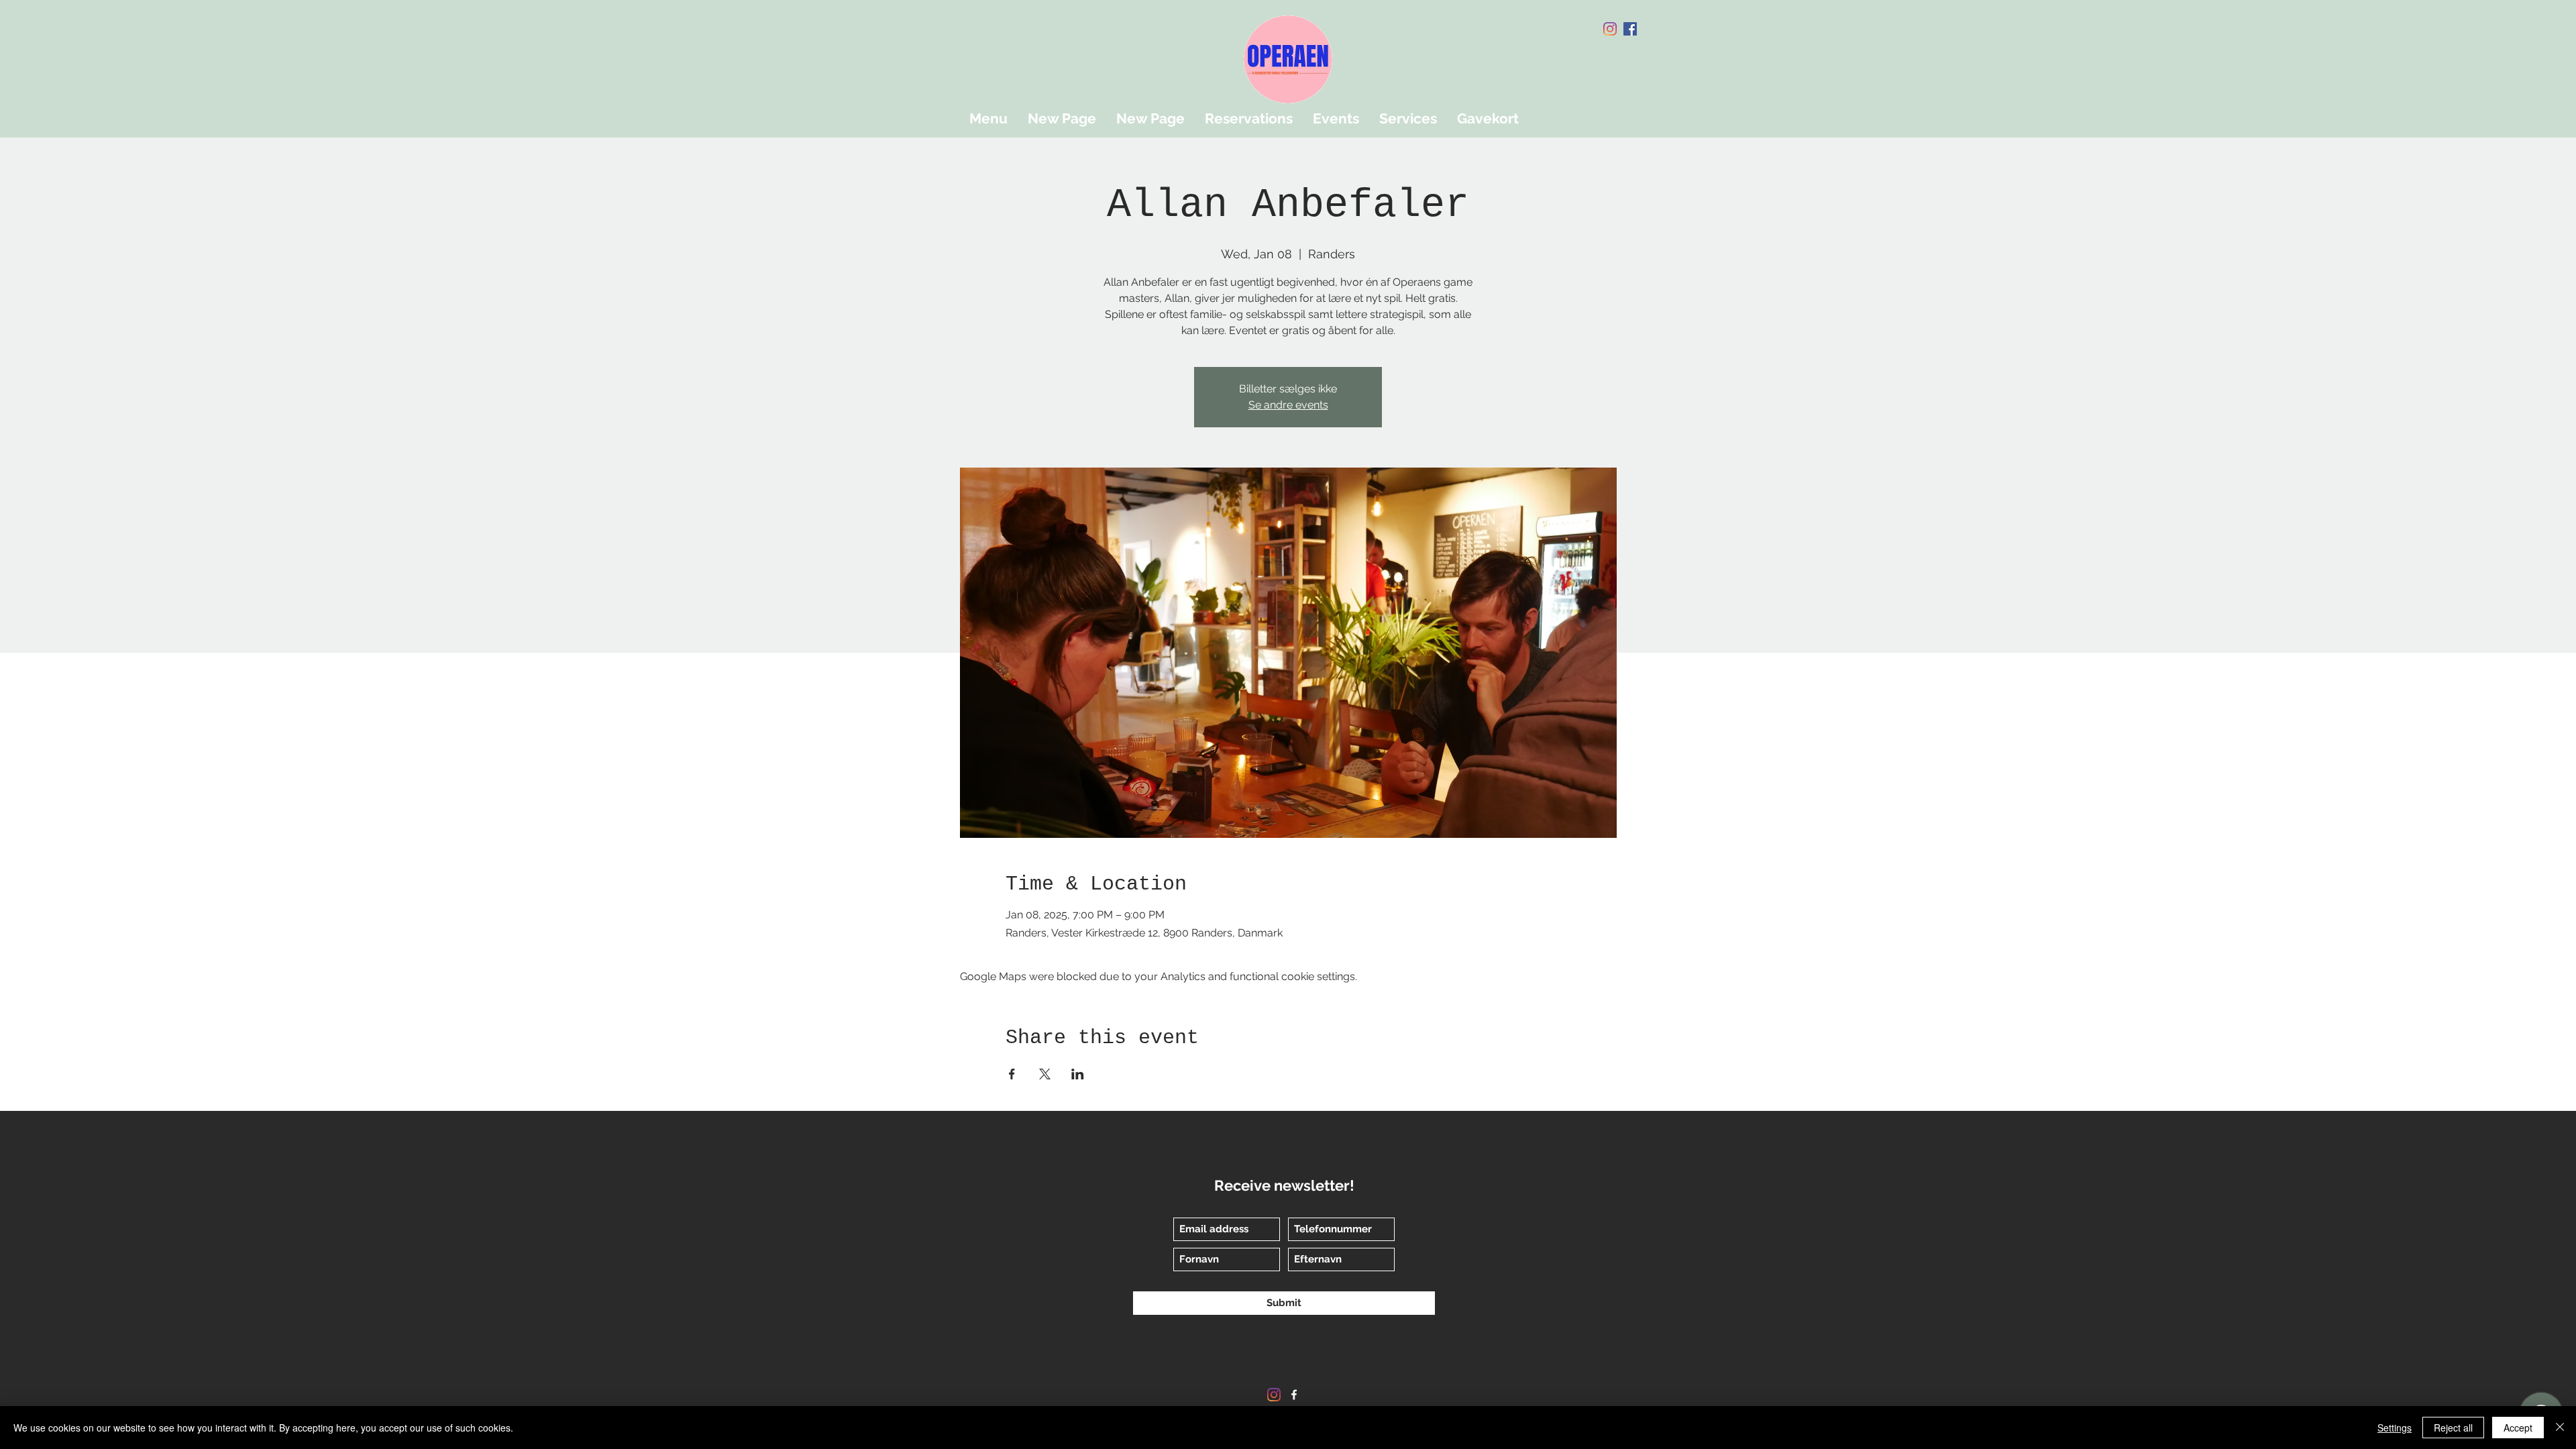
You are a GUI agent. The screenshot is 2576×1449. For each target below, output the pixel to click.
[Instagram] (1610, 29)
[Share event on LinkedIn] (1078, 1074)
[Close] (2560, 1428)
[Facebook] (1630, 29)
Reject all (2453, 1428)
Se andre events (1288, 405)
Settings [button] (2395, 1428)
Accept (2518, 1428)
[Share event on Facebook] (1012, 1074)
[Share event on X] (1045, 1074)
